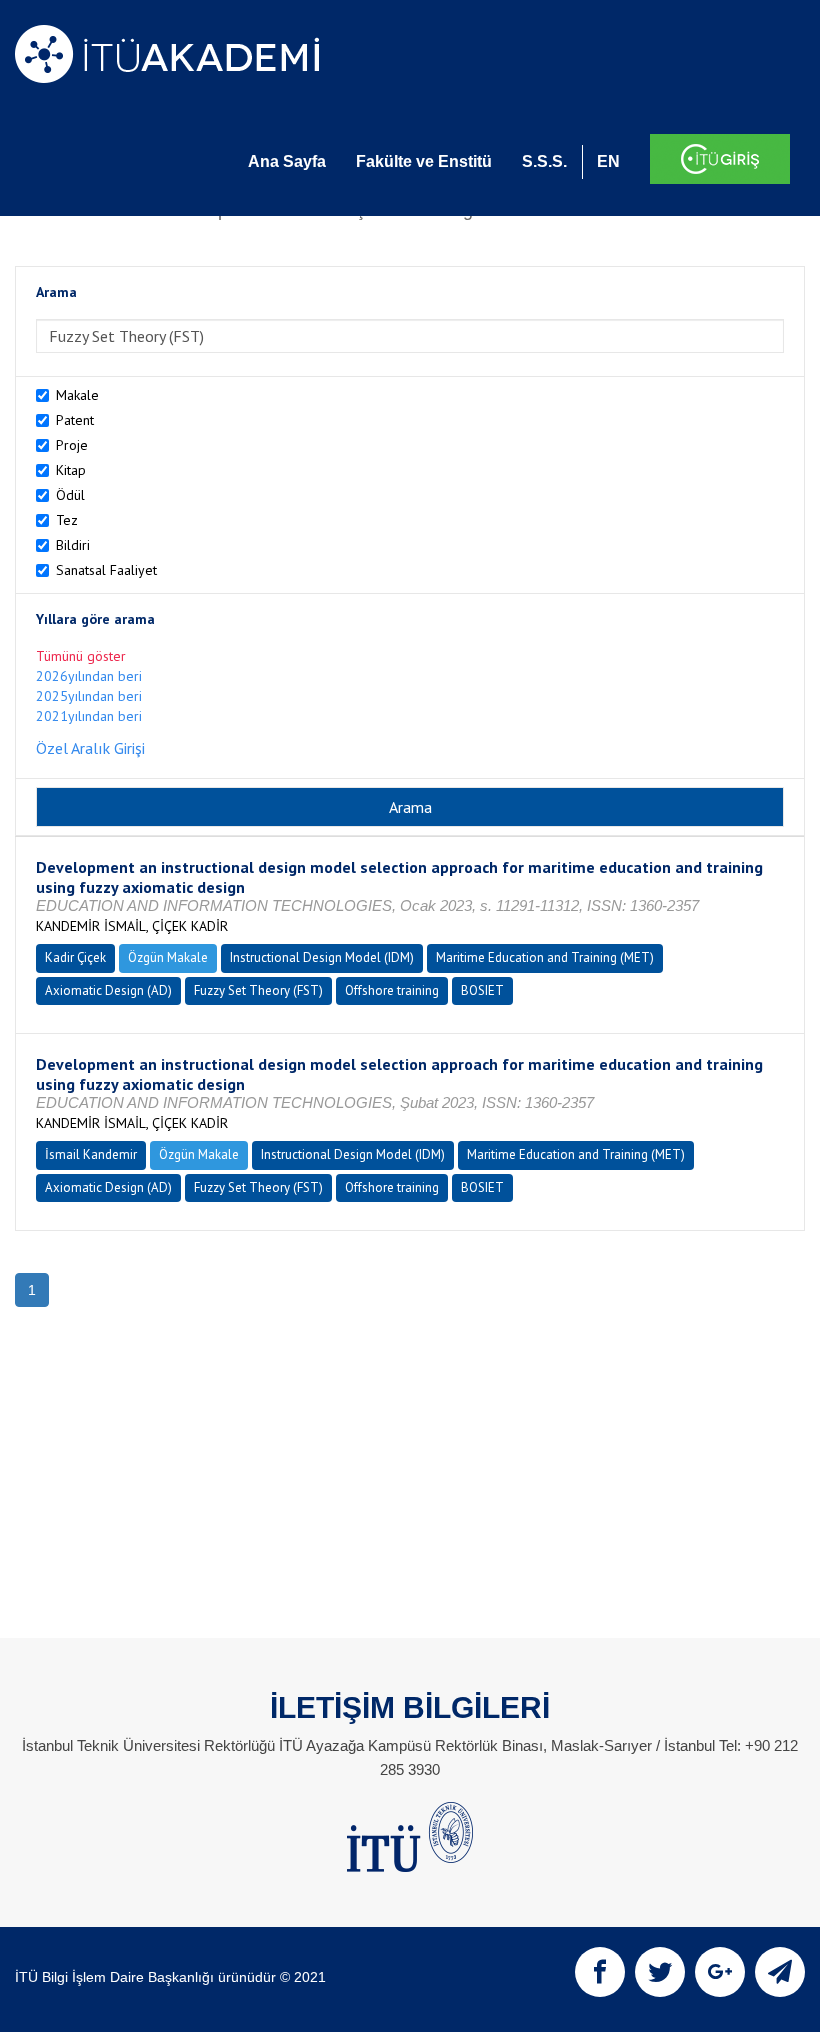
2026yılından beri (89, 676)
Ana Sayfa (287, 161)
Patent (75, 420)
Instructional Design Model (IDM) (322, 957)
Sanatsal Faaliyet (106, 570)
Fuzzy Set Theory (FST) (258, 990)
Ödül (70, 495)
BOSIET (482, 990)
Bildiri (73, 545)
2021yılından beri (89, 716)
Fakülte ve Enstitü (424, 161)
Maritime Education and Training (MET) (545, 957)
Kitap (71, 470)
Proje (72, 445)
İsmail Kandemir (91, 1154)
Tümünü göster (81, 656)
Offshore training (392, 990)
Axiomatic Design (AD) (108, 990)
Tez (67, 520)
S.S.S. (544, 161)
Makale (77, 395)
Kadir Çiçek (75, 957)
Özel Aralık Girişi (90, 748)
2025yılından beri (89, 696)
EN (608, 161)
